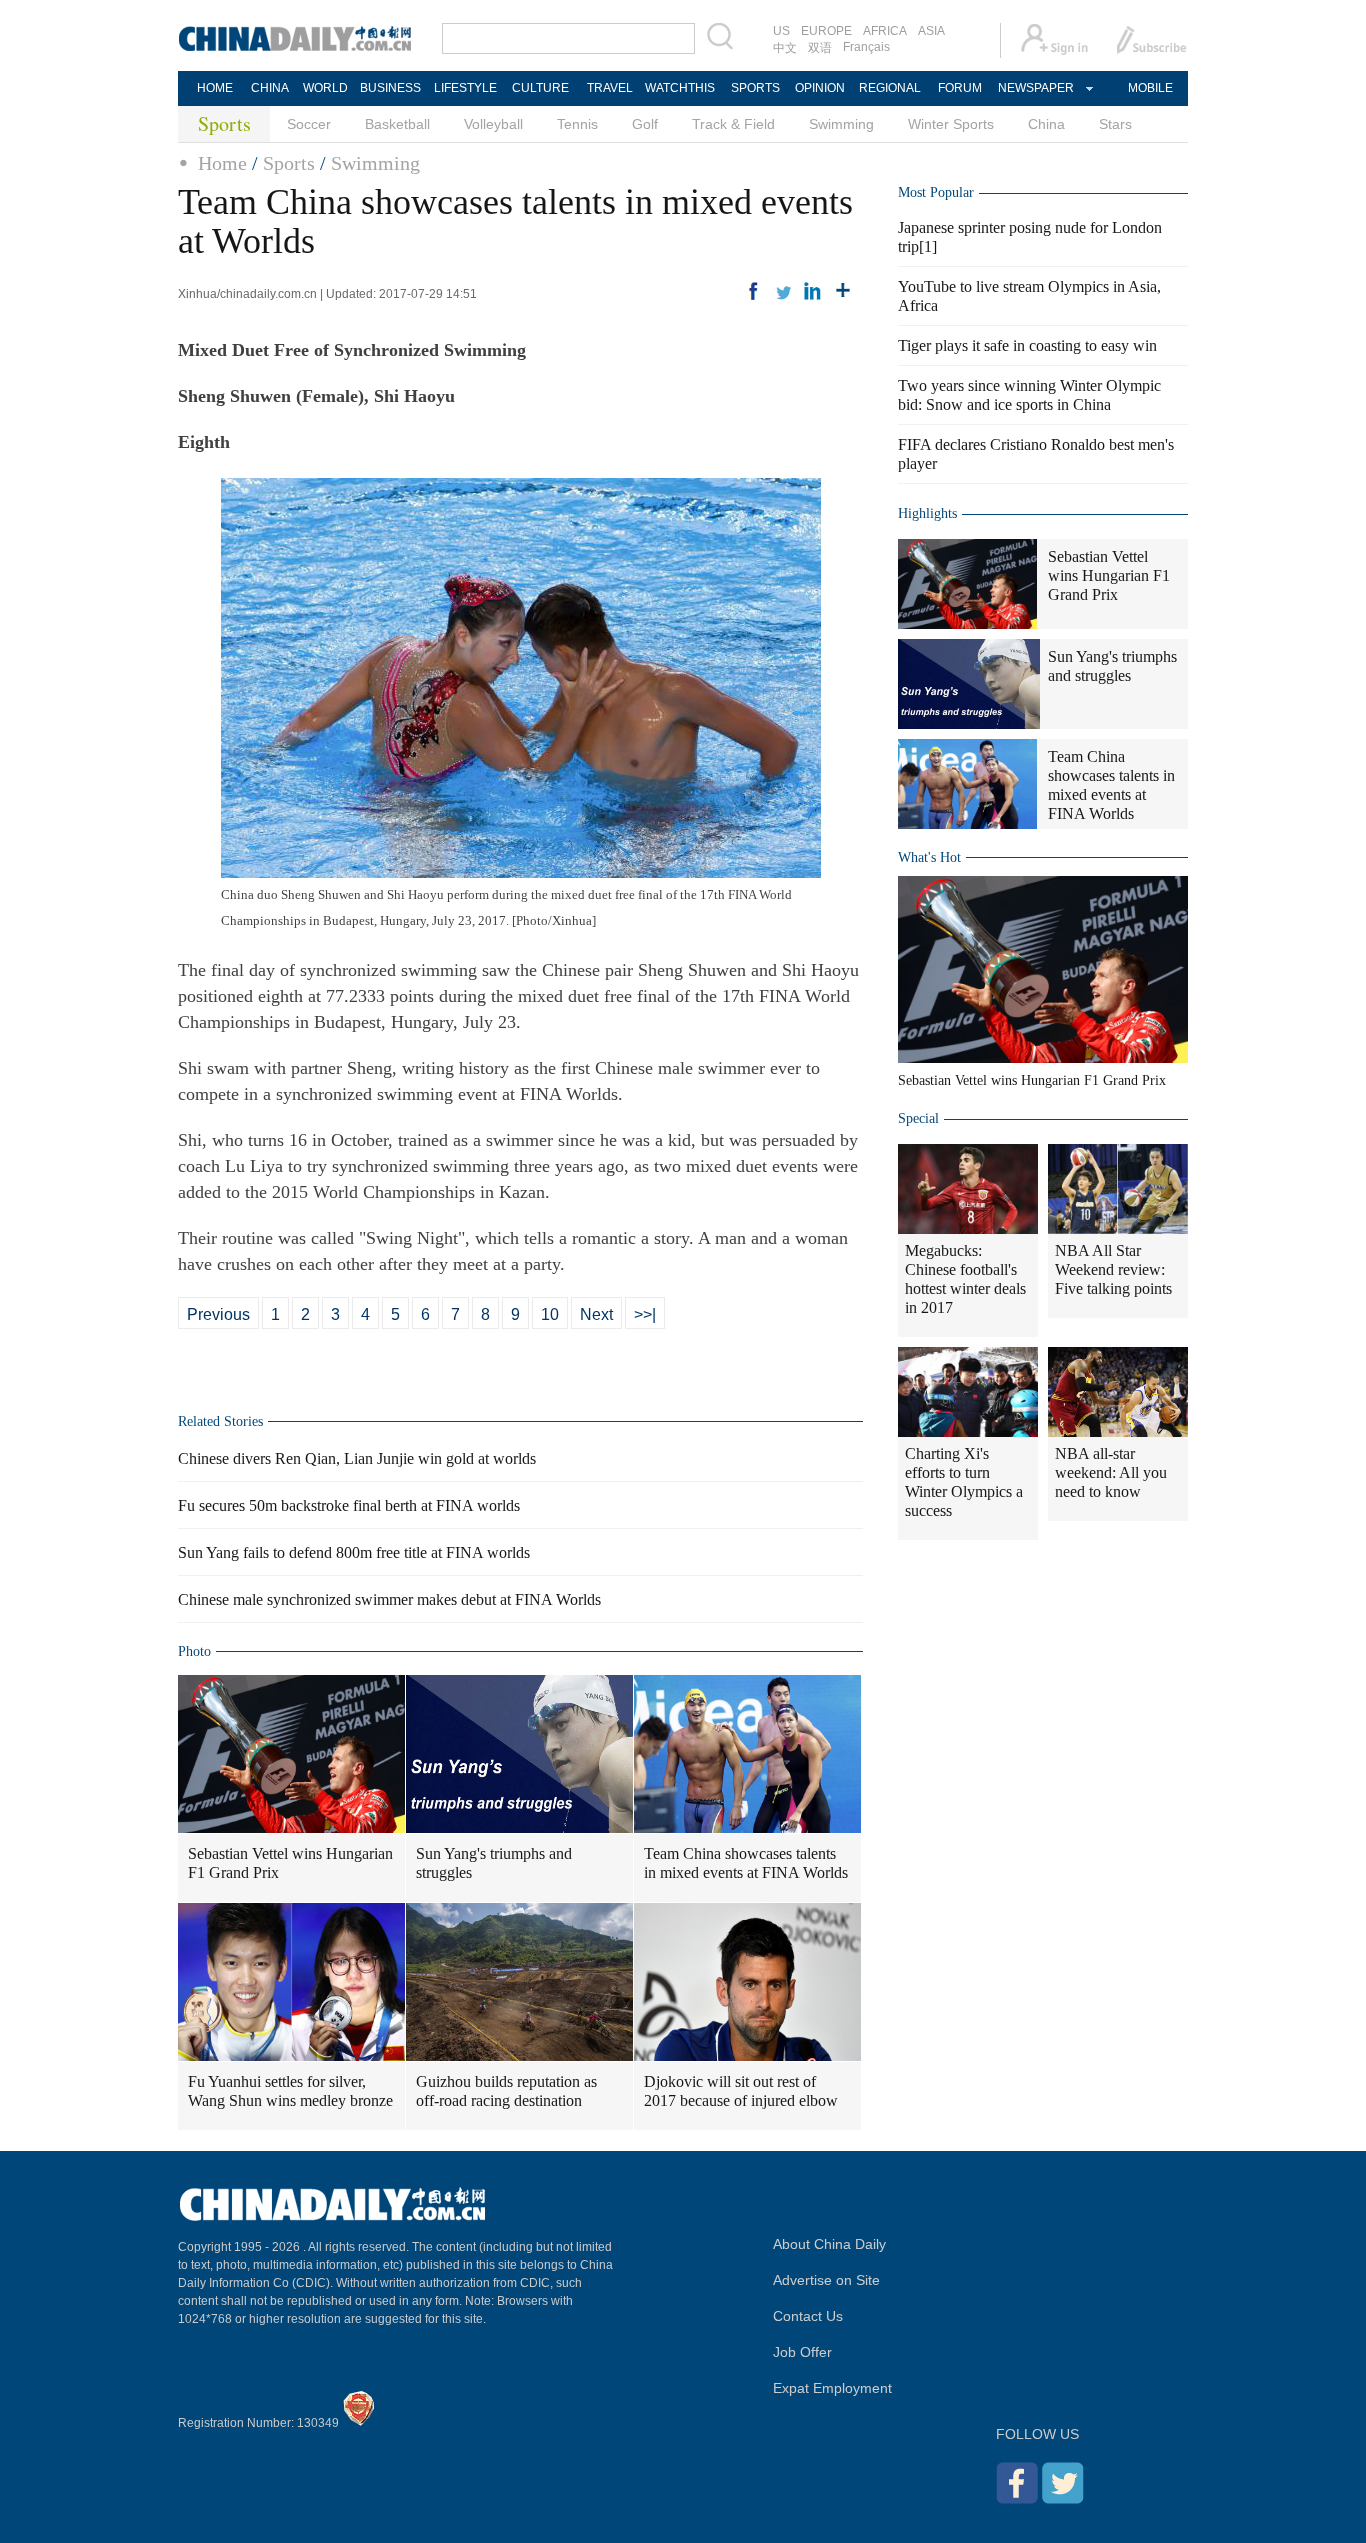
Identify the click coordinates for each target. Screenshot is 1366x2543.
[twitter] (783, 291)
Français (866, 47)
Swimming (841, 124)
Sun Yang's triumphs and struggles (494, 1863)
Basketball (397, 124)
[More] (843, 291)
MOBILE (1150, 88)
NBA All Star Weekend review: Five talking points (1113, 1269)
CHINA (270, 88)
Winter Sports (951, 124)
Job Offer (802, 2352)
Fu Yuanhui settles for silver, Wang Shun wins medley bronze (290, 2091)
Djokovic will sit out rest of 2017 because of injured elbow (741, 2091)
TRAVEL (610, 88)
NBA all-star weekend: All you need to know (1111, 1472)
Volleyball (493, 124)
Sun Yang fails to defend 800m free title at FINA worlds (354, 1552)
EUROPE (826, 31)
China (1046, 124)
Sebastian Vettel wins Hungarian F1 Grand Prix (290, 1863)
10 (550, 1314)
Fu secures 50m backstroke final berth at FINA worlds (349, 1505)
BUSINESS (390, 88)
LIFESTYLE (465, 88)
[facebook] (753, 291)
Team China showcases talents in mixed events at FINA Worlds (746, 1863)
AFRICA (885, 31)
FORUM (960, 88)
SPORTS (755, 88)
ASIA (931, 31)
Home (222, 163)
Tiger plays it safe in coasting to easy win (1027, 345)
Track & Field (733, 124)
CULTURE (540, 88)
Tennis (577, 124)
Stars (1115, 124)
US (781, 31)
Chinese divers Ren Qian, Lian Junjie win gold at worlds (357, 1458)
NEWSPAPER (1035, 88)
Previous (218, 1314)
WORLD (325, 88)
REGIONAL (890, 88)
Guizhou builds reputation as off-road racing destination (506, 2091)
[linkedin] (813, 291)
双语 (820, 48)
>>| (645, 1314)
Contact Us (808, 2316)
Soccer (309, 124)
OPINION (820, 88)
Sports (289, 163)
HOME (215, 88)
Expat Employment (832, 2388)
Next (596, 1314)
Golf (645, 124)
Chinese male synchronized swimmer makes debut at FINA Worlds (389, 1599)
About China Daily (829, 2244)
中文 (785, 48)
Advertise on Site (826, 2280)
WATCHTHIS (680, 88)
